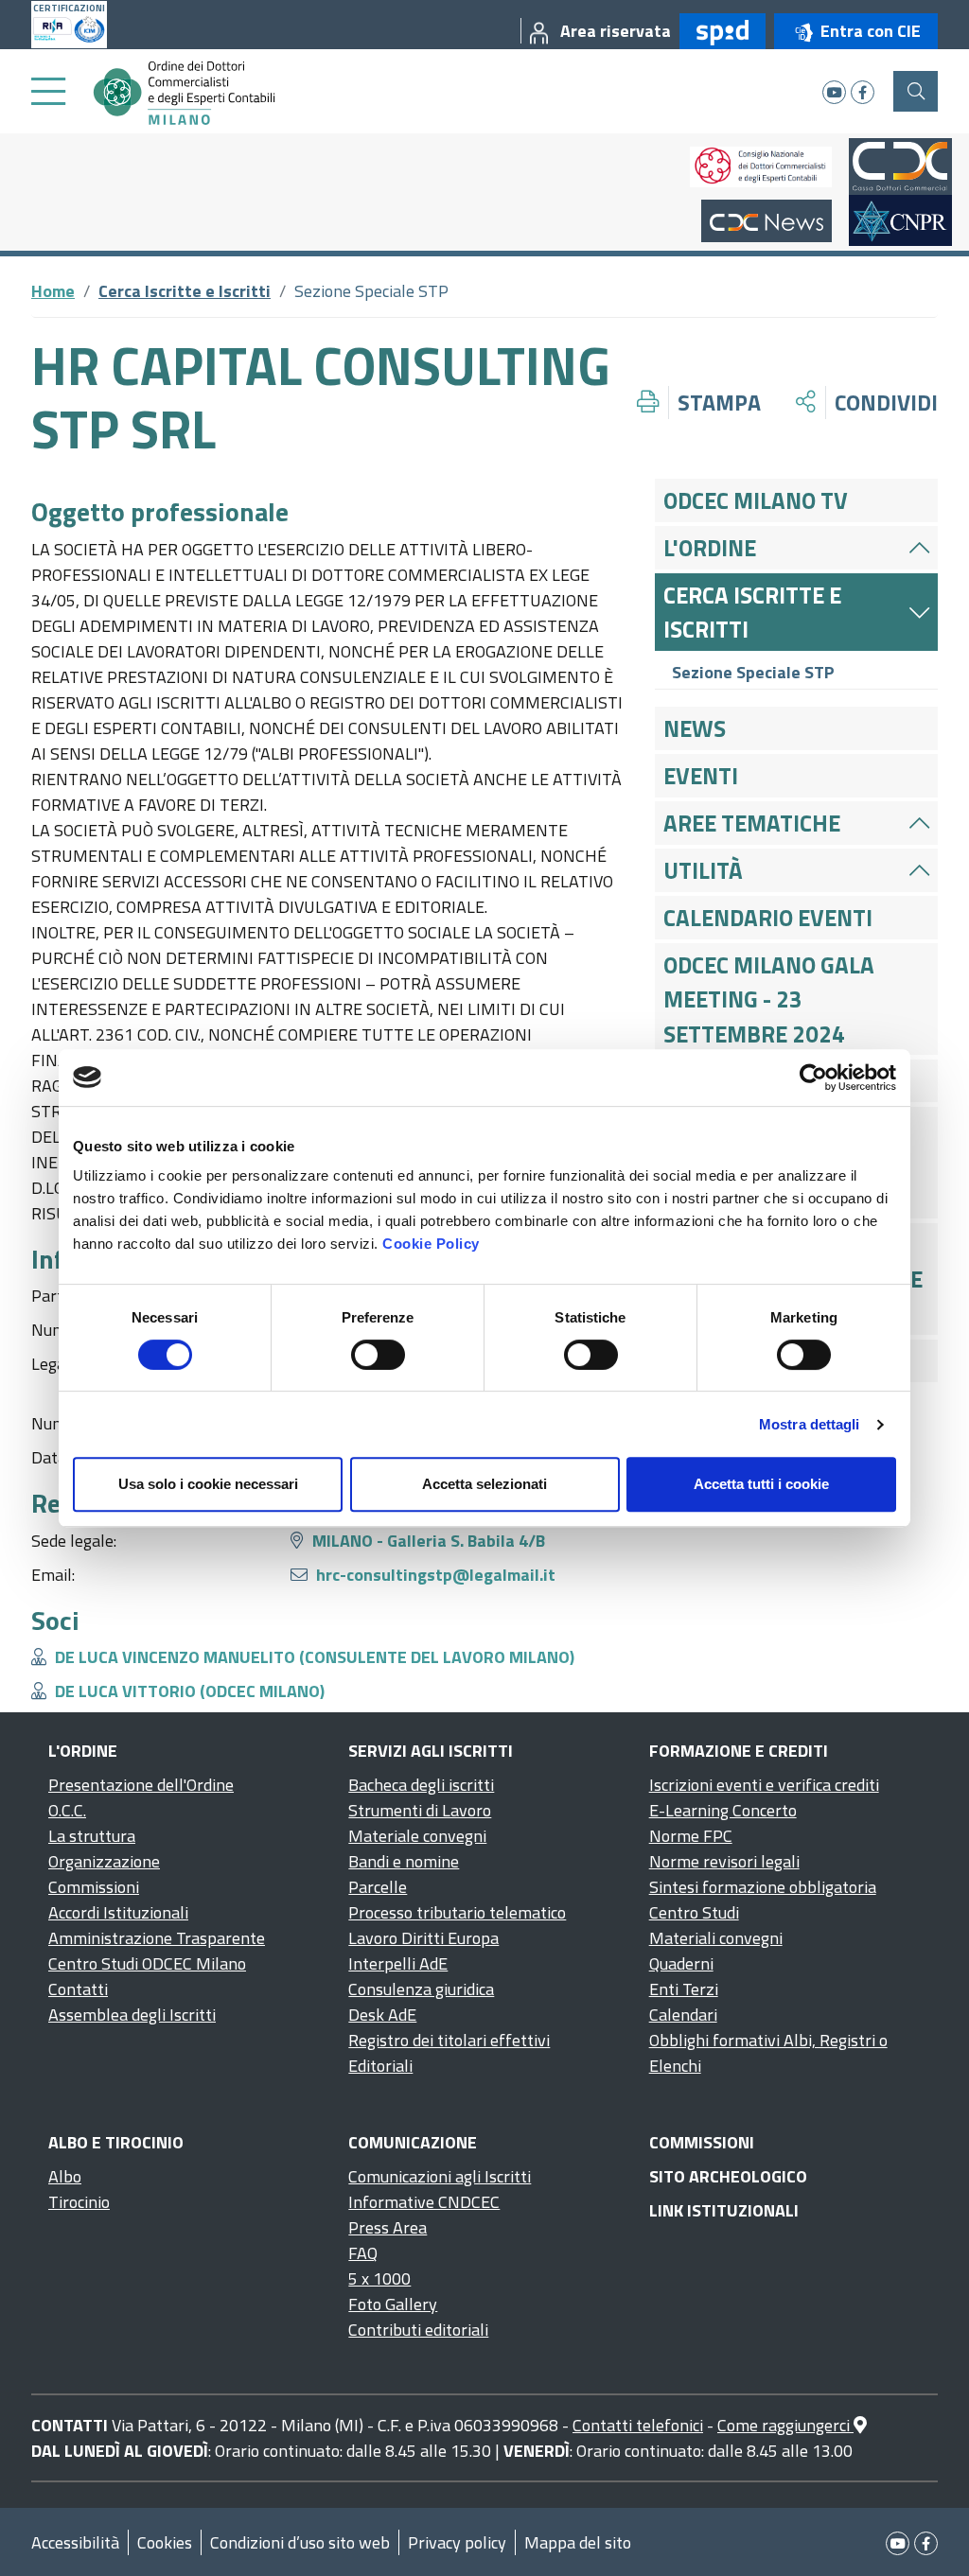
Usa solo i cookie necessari (208, 1484)
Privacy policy (457, 2542)
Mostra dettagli (810, 1424)
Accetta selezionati (484, 1484)
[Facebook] (863, 92)
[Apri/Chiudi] (919, 548)
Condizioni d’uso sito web (300, 2542)
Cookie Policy (431, 1244)
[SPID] (718, 31)
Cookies (165, 2542)
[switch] (378, 1355)
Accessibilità (75, 2542)
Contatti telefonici (638, 2425)
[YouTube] (834, 92)
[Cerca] (916, 91)
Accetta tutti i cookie (761, 1484)
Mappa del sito (578, 2542)
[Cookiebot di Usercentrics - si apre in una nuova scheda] (813, 1078)
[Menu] (48, 92)
